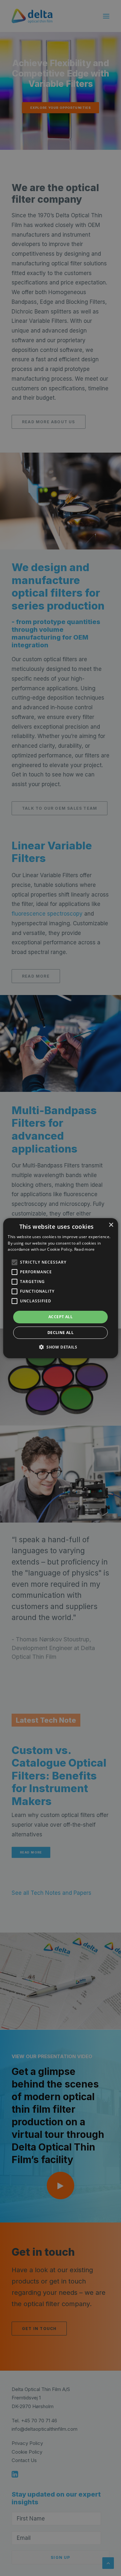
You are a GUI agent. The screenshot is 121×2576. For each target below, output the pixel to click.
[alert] (60, 1288)
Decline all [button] (60, 1333)
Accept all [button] (60, 1317)
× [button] (111, 1225)
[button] (14, 1262)
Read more (85, 1249)
